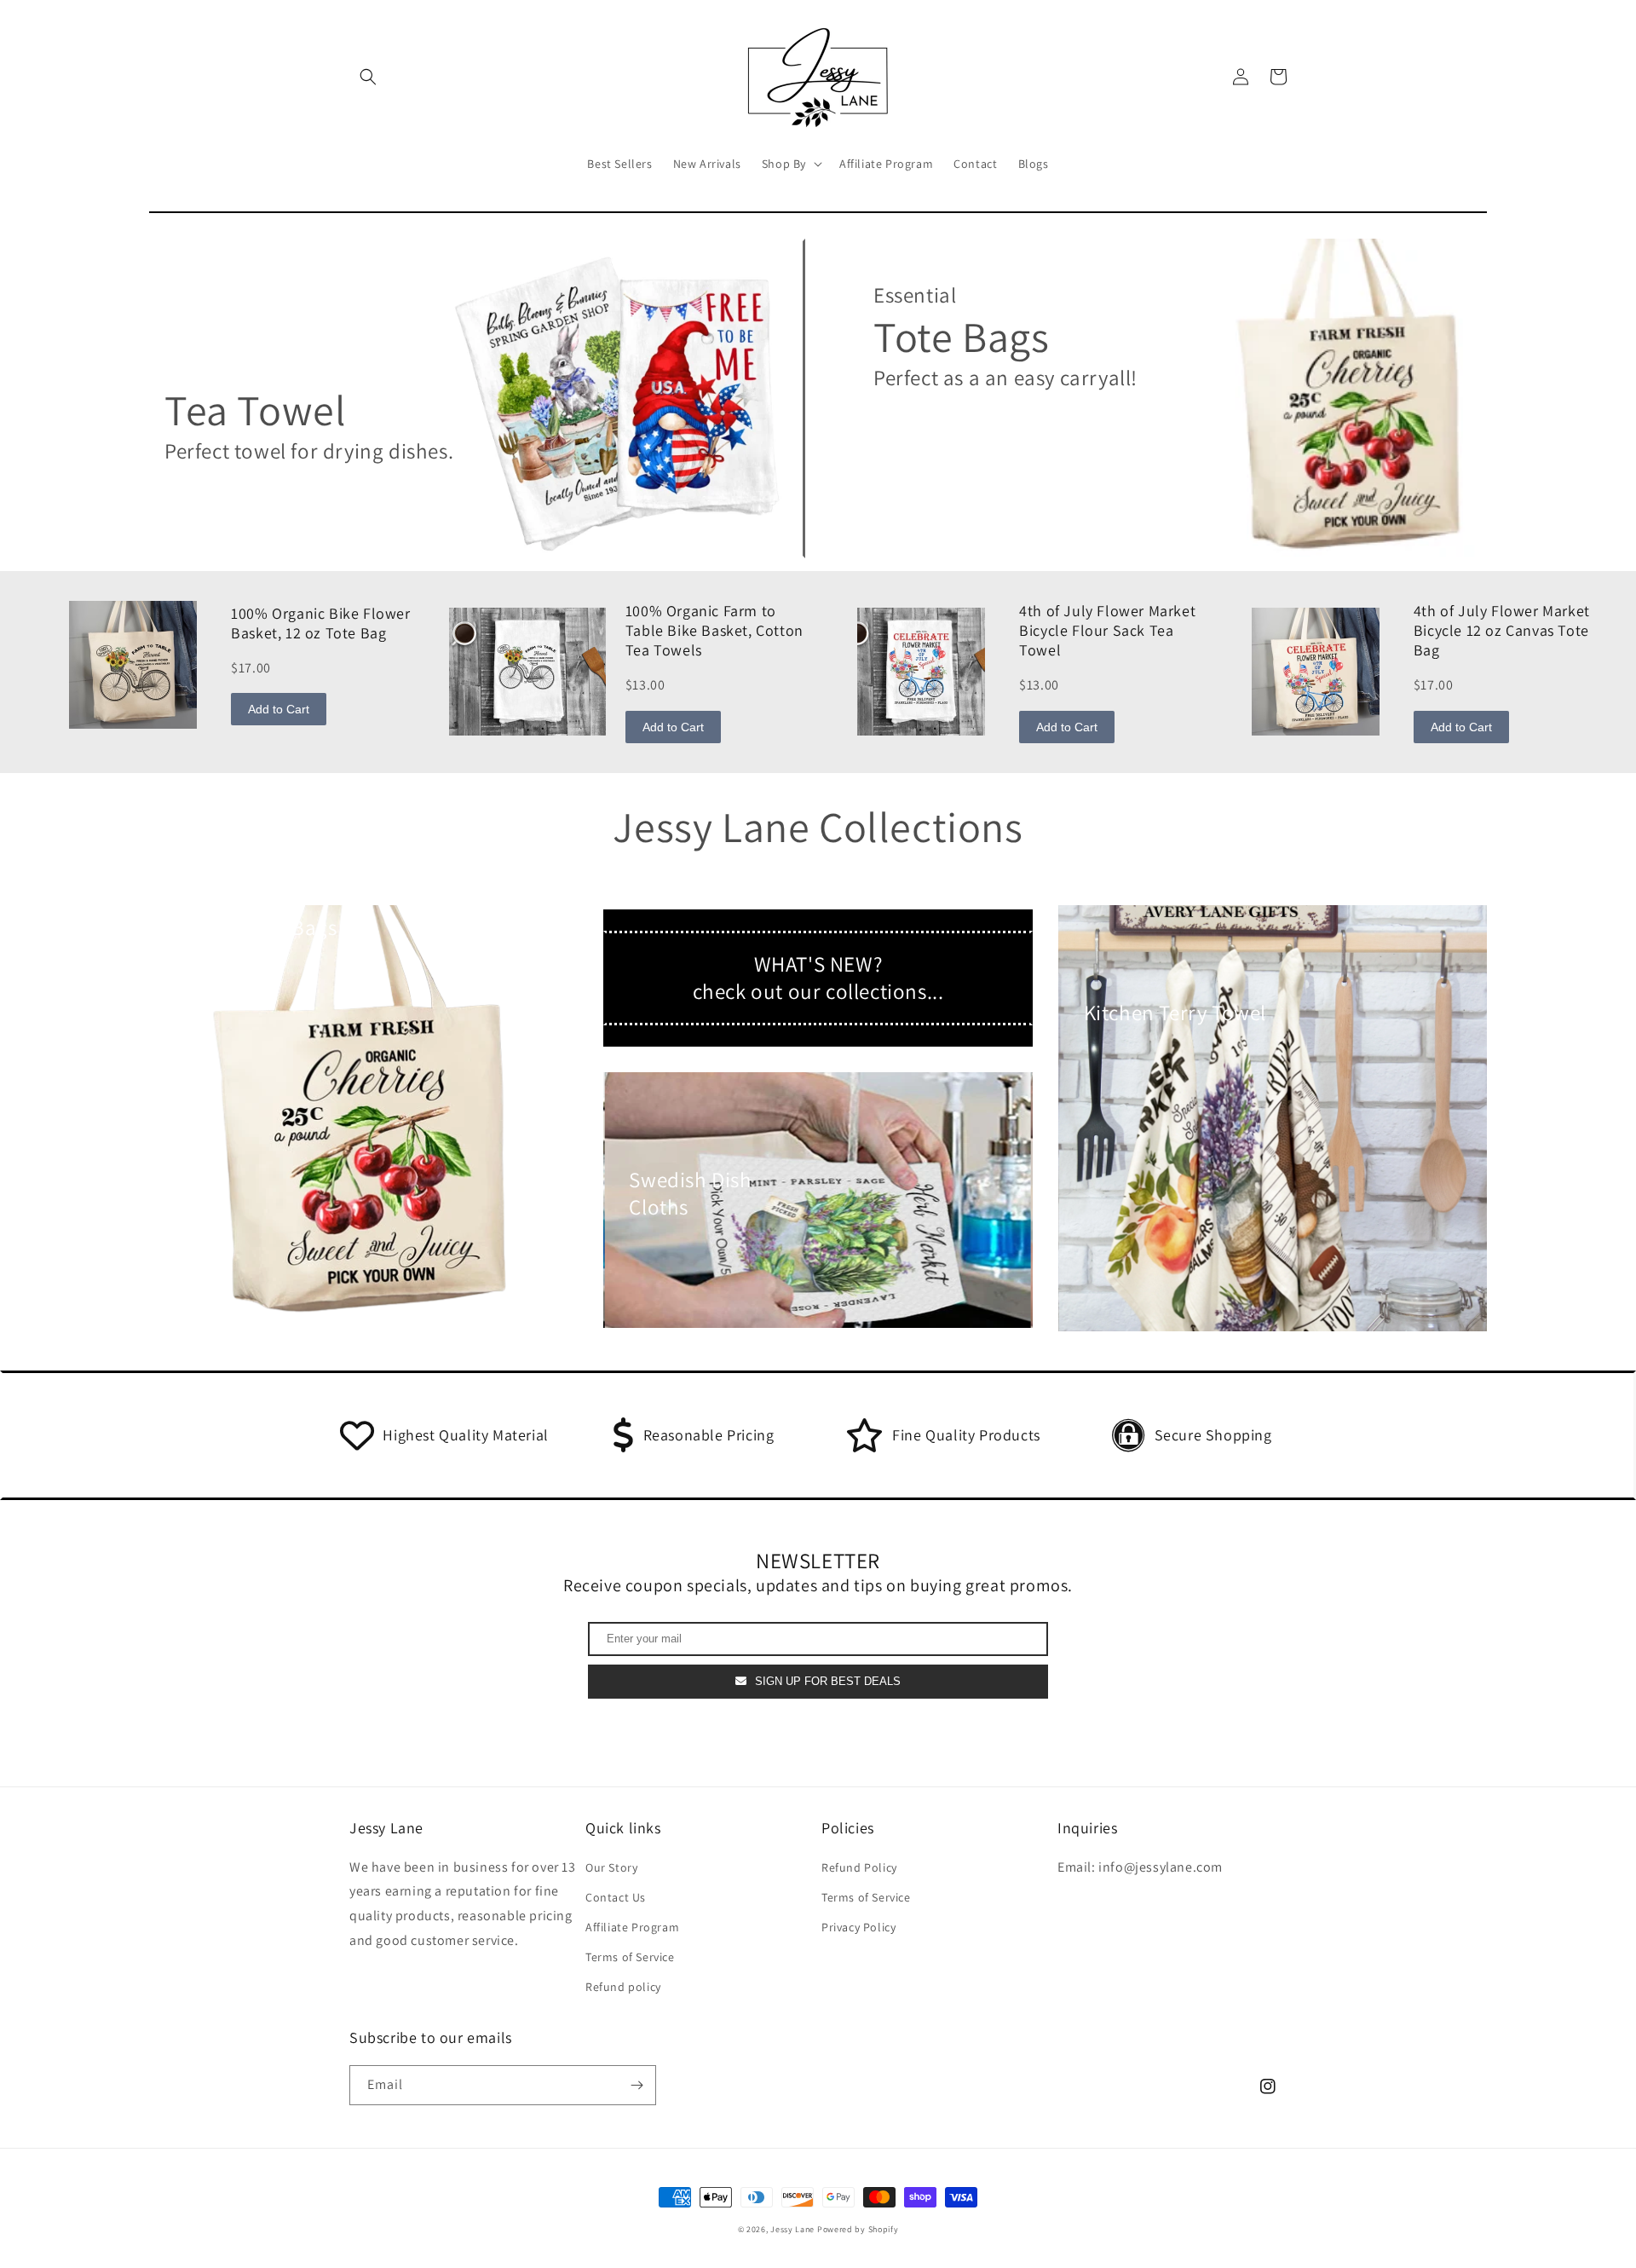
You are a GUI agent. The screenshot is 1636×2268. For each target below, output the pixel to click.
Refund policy (623, 1987)
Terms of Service (630, 1957)
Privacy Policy (858, 1927)
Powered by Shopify (858, 2229)
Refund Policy (859, 1867)
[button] (368, 77)
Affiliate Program (632, 1927)
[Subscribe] (637, 2085)
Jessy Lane (792, 2229)
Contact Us (616, 1897)
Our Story (611, 1867)
